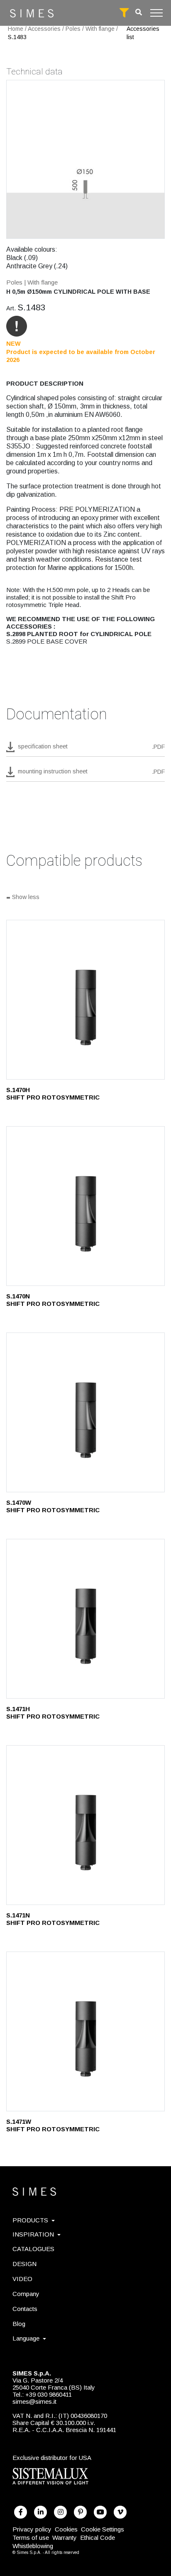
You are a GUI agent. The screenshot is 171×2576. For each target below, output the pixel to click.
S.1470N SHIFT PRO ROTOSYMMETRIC (53, 1300)
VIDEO (22, 2279)
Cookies (66, 2529)
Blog (19, 2324)
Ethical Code (98, 2538)
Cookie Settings (103, 2529)
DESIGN (24, 2264)
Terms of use (31, 2538)
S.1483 (17, 37)
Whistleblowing (33, 2546)
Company (26, 2294)
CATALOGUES (33, 2249)
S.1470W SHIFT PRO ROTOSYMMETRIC (53, 1506)
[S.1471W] (85, 2031)
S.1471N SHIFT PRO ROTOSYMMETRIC (53, 1919)
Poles (73, 29)
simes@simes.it (34, 2401)
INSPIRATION (33, 2234)
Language (26, 2338)
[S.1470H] (85, 1000)
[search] (139, 12)
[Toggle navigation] (156, 13)
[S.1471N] (85, 1825)
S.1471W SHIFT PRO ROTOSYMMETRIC (53, 2125)
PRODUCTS (30, 2220)
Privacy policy (32, 2529)
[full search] (124, 13)
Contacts (25, 2309)
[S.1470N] (85, 1206)
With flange (100, 29)
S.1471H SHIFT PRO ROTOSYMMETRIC (53, 1713)
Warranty (65, 2538)
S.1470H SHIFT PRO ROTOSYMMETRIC (53, 1094)
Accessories (44, 29)
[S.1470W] (85, 1412)
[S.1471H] (85, 1619)
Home (16, 29)
